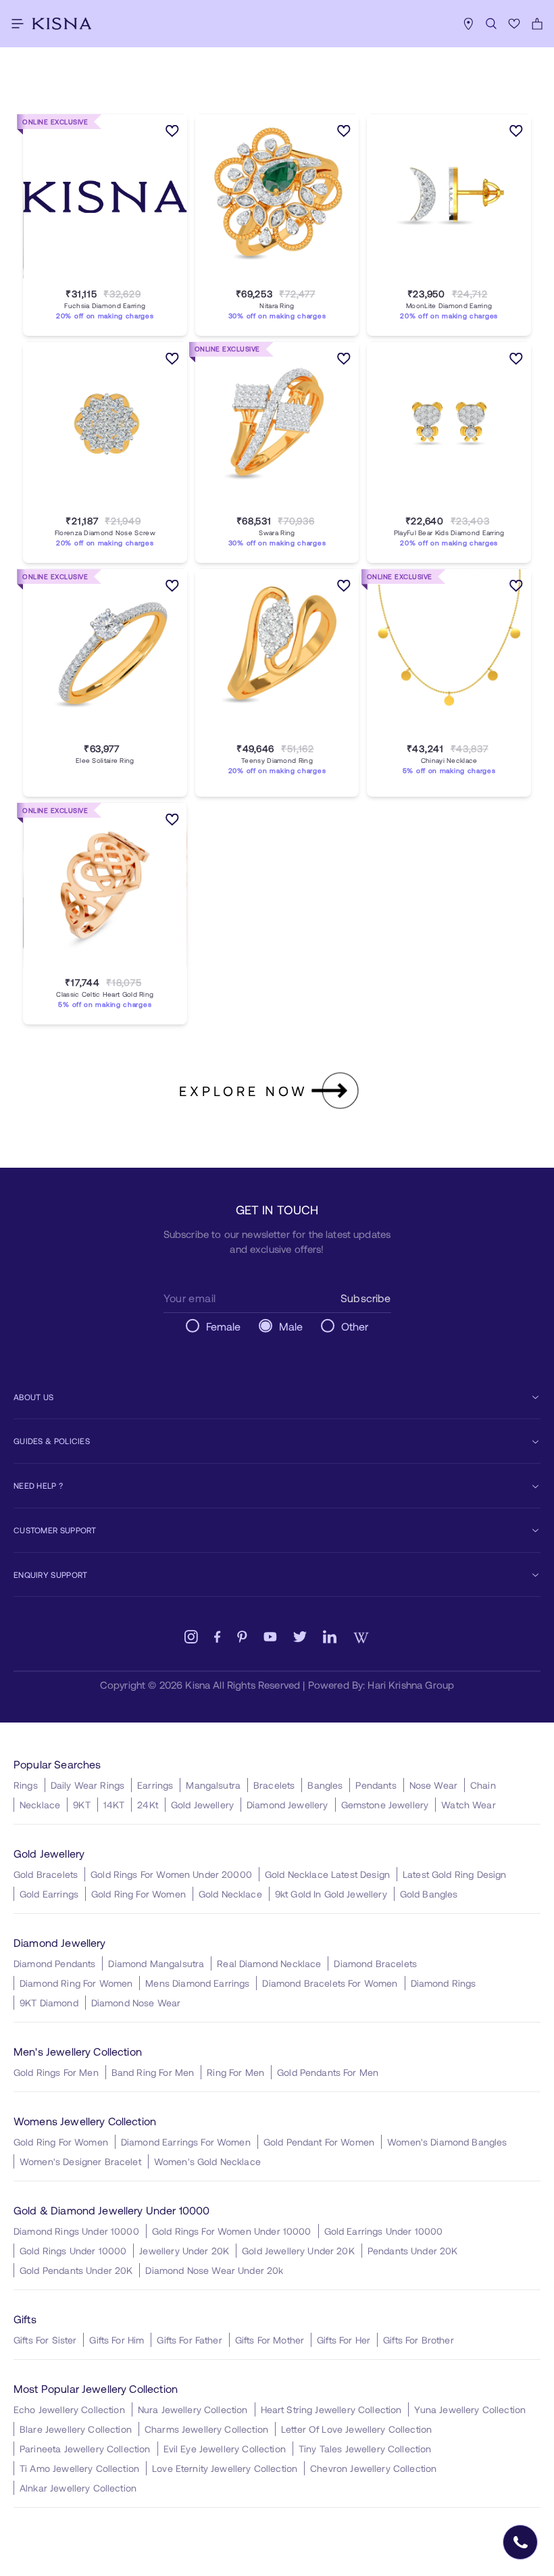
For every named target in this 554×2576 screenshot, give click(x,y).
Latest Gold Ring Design (454, 1874)
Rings (26, 1785)
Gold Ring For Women (138, 1894)
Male (291, 1326)
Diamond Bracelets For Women (330, 1983)
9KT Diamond (49, 2003)
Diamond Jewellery (287, 1805)
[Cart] (537, 24)
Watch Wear (469, 1805)
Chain (483, 1785)
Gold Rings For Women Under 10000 (232, 2231)
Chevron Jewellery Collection (373, 2468)
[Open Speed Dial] (520, 2542)
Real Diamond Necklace (269, 1963)
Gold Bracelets (46, 1874)
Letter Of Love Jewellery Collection (356, 2429)
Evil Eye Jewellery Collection (225, 2449)
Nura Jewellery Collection (193, 2409)
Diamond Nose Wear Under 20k (214, 2270)
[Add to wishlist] (172, 133)
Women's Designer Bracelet (80, 2161)
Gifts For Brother (419, 2340)
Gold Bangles (429, 1894)
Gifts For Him (117, 2340)
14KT (114, 1805)
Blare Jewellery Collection (76, 2429)
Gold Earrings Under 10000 (384, 2231)
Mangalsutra (213, 1785)
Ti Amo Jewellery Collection (79, 2468)
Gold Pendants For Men (328, 2072)
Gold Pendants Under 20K (76, 2270)
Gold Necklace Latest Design (327, 1874)
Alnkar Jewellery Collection (78, 2488)
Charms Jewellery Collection (206, 2429)
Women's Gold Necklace (207, 2161)
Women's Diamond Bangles (447, 2142)
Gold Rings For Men (56, 2072)
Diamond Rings (444, 1983)
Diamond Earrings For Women (186, 2142)
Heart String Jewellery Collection (331, 2409)
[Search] (491, 24)
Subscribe (366, 1298)
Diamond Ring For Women (76, 1983)
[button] (91, 278)
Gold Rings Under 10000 (73, 2251)
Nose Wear (433, 1785)
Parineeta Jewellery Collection (85, 2449)
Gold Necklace (230, 1894)
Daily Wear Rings (87, 1785)
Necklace (40, 1805)
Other (355, 1326)
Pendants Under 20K (413, 2251)
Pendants (376, 1785)
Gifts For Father (189, 2340)
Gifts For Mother (270, 2340)
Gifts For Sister (45, 2340)
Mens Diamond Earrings (197, 1983)
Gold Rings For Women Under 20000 (171, 1874)
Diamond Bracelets (375, 1963)
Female (224, 1326)
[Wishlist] (514, 24)
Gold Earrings (49, 1894)
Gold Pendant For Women (319, 2142)
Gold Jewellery (202, 1805)
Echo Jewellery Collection (69, 2409)
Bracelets (274, 1785)
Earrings (155, 1785)
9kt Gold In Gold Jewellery (331, 1894)
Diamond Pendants (54, 1963)
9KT (81, 1805)
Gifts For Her (344, 2340)
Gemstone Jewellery (385, 1805)
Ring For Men (235, 2072)
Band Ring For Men (153, 2072)
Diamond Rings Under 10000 (76, 2231)
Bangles (325, 1785)
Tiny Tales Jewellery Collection (365, 2449)
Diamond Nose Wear (136, 2003)
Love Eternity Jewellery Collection (225, 2468)
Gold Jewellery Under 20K (298, 2251)
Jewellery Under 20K (184, 2251)
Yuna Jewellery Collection (470, 2409)
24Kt (148, 1805)
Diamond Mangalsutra (156, 1963)
